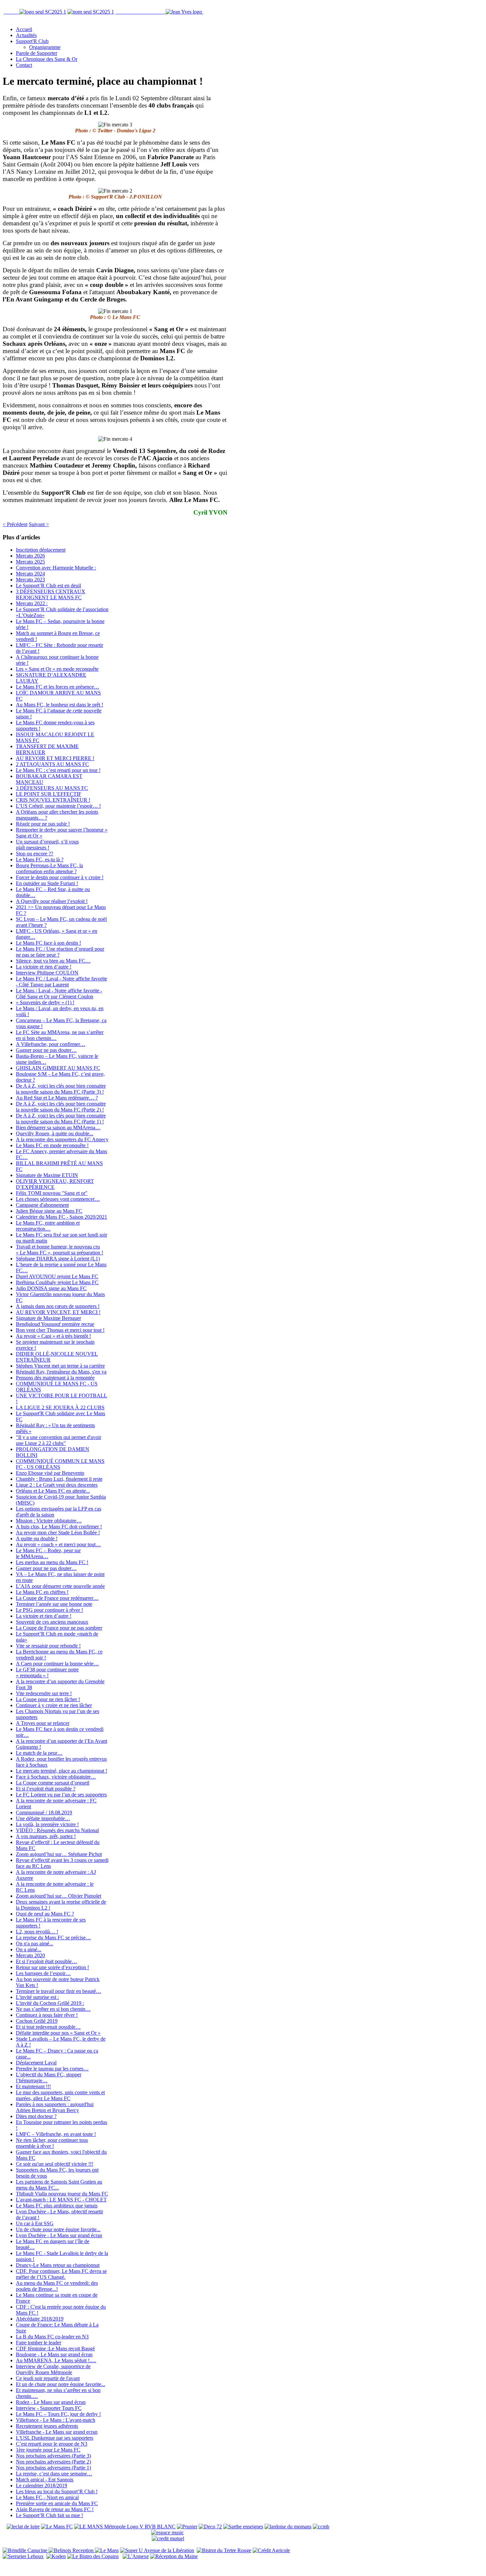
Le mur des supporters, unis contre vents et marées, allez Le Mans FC (60, 2095)
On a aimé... (29, 1949)
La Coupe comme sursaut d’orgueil (53, 1783)
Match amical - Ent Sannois (45, 2480)
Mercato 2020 (30, 1955)
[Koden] (56, 2556)
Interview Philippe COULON (47, 973)
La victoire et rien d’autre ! (44, 967)
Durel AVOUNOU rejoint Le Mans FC (57, 1276)
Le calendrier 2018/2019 (41, 2486)
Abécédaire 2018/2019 (40, 2319)
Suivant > (39, 524)
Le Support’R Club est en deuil (48, 586)
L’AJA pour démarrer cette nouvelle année (60, 1586)
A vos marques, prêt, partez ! (46, 1836)
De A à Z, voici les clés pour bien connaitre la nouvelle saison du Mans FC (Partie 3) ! (61, 1089)
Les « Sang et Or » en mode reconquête (57, 669)
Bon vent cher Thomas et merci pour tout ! (60, 1330)
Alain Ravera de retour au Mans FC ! (55, 2509)
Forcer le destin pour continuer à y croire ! (60, 877)
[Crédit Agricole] (271, 2550)
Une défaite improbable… (43, 1818)
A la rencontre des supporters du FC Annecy (62, 1139)
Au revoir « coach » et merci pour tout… (58, 1544)
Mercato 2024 (30, 574)
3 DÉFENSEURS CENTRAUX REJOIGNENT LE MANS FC (51, 594)
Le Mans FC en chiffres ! (42, 1592)
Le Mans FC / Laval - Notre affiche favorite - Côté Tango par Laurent (61, 982)
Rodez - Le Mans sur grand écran (51, 2402)
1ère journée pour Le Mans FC (48, 2450)
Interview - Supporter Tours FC (49, 2408)
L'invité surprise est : (37, 1997)
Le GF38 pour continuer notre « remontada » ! (47, 1672)
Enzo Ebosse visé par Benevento (50, 1473)
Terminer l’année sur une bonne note (54, 1604)
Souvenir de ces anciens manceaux (52, 1622)
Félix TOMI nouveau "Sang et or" (52, 1193)
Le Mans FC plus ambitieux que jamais (57, 2206)
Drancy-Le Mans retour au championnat (58, 2265)
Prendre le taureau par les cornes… (52, 2069)
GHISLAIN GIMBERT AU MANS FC (58, 1068)
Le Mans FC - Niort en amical (47, 2497)
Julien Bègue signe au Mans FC (49, 1211)
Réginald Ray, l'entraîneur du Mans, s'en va (61, 1372)
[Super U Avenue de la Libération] (157, 2550)
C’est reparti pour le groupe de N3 (52, 2444)
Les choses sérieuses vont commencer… (58, 1199)
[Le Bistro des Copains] (93, 2556)
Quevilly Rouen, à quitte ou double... (55, 1133)
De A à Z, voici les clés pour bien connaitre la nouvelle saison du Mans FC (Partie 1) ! (61, 1119)
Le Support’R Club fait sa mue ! (49, 2515)
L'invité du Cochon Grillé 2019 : (50, 2003)
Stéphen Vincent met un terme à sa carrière (60, 1366)
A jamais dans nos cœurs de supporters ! (58, 1306)
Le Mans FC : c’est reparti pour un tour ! (58, 770)
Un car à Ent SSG (35, 2223)
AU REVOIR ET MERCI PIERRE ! (55, 758)
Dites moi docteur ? (36, 2116)
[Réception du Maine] (174, 2556)
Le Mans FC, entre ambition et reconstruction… (48, 1226)
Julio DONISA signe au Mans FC (51, 1288)
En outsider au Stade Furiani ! (47, 883)
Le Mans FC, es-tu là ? (40, 859)
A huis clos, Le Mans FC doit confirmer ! (59, 1527)
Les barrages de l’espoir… (43, 1973)
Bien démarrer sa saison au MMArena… (58, 1128)
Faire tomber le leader (39, 2343)
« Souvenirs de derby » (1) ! (45, 1002)
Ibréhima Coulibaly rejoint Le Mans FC (57, 1282)
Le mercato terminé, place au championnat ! (61, 1771)
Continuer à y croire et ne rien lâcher (54, 1705)
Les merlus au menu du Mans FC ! (52, 1562)
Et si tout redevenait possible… (48, 2027)
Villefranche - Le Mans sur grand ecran (57, 2432)
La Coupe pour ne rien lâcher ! (48, 1699)
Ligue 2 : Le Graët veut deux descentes (57, 1485)
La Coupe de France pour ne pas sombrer (59, 1628)
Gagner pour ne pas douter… (46, 1050)
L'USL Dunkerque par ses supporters (55, 2438)
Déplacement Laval (36, 2063)
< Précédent (15, 524)
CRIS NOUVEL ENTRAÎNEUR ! (53, 800)
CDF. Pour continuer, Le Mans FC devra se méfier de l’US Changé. (61, 2274)
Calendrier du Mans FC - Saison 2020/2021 (61, 1217)
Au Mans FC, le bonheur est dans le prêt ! (60, 705)
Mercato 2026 (30, 556)
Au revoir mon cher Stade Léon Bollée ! (58, 1533)
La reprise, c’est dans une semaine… (54, 2474)
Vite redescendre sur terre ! (44, 1693)
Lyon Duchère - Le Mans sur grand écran (59, 2235)
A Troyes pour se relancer (43, 1723)
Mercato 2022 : (32, 603)
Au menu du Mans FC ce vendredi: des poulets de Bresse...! (57, 2286)
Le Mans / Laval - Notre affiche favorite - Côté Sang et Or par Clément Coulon (59, 994)
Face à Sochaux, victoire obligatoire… (56, 1777)
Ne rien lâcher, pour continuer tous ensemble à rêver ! (52, 2143)
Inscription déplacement (41, 550)
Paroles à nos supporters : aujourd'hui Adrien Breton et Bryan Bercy (55, 2107)
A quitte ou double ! (37, 1538)
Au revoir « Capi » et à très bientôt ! (53, 1336)
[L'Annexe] (136, 2556)
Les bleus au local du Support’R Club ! (57, 2491)
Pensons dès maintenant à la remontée (55, 1378)
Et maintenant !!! (33, 2086)
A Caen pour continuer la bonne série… (57, 1664)
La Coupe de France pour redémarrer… (57, 1598)
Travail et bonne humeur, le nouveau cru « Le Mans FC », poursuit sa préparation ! (60, 1250)
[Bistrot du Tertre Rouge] (224, 2550)
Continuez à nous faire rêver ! (47, 2015)
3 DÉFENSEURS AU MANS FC (52, 788)
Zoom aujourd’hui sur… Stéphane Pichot (59, 1854)
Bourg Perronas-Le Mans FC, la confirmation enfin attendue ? (49, 868)
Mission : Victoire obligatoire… (49, 1521)
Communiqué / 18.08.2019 (44, 1812)
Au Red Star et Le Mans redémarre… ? (57, 1098)
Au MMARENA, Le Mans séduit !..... (56, 2360)
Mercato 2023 (30, 580)
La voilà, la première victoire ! (47, 1824)
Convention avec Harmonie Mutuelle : (56, 568)
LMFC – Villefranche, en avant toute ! (56, 2134)
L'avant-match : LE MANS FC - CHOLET (61, 2200)
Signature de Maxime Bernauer (48, 1318)
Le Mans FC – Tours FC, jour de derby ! (58, 2414)
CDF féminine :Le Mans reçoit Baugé (55, 2349)
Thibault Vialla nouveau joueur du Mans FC (62, 2194)
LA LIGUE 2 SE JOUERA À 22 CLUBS (60, 1407)
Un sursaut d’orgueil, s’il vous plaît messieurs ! (47, 845)
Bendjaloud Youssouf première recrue (55, 1324)
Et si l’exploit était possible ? (46, 1789)
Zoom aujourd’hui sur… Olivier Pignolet (59, 1896)
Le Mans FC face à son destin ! (48, 943)
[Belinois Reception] (72, 2550)
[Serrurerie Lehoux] (23, 2556)
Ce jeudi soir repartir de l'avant (48, 2378)
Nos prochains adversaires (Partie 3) (53, 2456)
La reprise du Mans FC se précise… (53, 1938)
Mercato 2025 (30, 562)
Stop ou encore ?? (35, 854)
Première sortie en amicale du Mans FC (57, 2503)
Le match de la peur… (39, 1753)
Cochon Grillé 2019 (37, 2021)
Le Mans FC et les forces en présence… (58, 687)
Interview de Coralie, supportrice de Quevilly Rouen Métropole (53, 2369)
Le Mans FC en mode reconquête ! (52, 1145)
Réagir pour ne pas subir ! (43, 824)
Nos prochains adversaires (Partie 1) (53, 2468)
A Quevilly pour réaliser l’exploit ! (52, 901)
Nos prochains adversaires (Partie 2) (53, 2462)
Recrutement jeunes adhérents (47, 2426)
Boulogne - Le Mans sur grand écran (54, 2354)
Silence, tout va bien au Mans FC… (53, 961)
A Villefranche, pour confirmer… (51, 1044)
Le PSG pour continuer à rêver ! (49, 1610)
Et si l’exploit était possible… (46, 1961)
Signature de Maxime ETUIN (47, 1175)
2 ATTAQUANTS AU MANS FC (52, 764)
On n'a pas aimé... (35, 1943)
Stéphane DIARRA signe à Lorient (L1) (58, 1259)
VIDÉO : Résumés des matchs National (57, 1830)
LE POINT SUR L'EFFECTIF (49, 794)
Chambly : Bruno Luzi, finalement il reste (59, 1479)
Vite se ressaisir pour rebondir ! (48, 1646)
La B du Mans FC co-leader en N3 (52, 2337)
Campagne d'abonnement (42, 1205)
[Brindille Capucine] (26, 2550)
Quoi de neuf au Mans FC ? (45, 1914)
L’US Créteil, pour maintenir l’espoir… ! (58, 806)
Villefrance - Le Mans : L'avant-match (56, 2420)
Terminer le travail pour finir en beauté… (59, 1991)
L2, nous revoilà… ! (37, 1932)
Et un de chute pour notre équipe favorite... (61, 2384)
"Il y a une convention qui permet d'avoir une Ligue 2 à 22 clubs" (59, 1440)
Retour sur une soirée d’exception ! (52, 1967)
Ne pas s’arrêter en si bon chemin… (53, 2009)
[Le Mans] (107, 2550)
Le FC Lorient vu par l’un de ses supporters (61, 1795)
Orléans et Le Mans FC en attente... (53, 1491)
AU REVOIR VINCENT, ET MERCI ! (58, 1312)
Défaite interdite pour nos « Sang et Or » (58, 2033)
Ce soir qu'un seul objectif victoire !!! (55, 2164)
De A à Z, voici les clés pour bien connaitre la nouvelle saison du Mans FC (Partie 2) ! (61, 1107)
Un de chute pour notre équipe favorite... (58, 2229)
